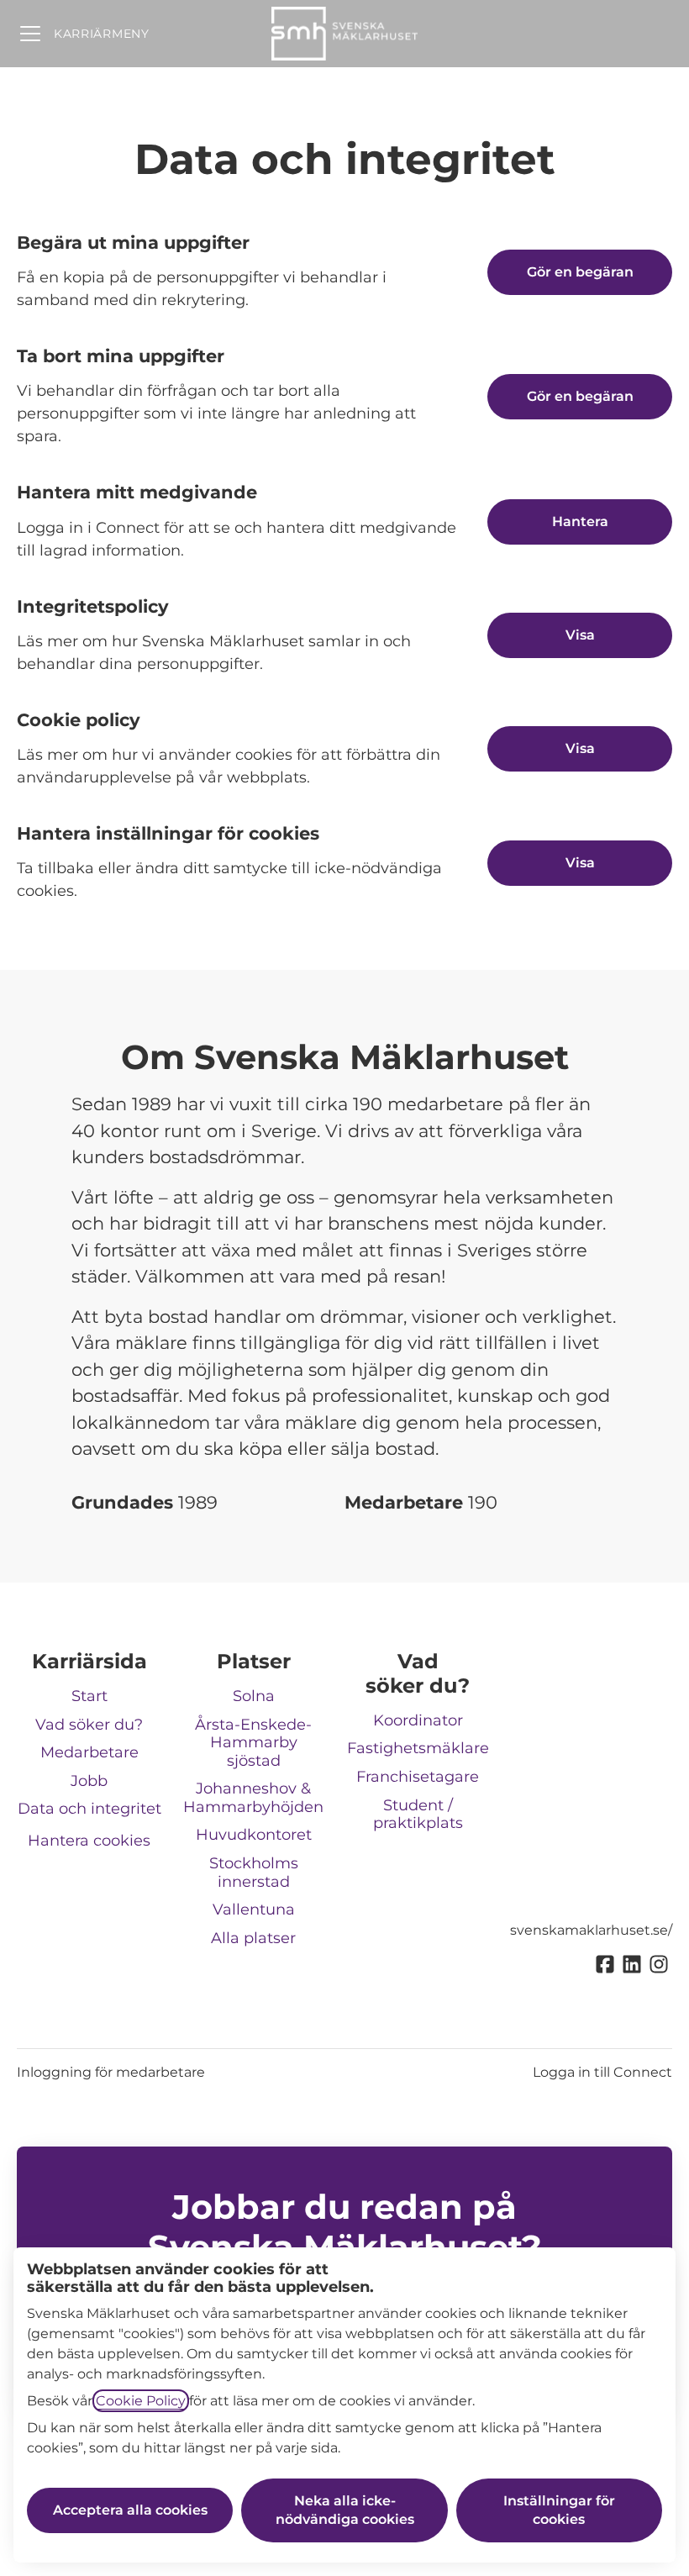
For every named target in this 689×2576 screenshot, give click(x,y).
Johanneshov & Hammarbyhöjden (253, 1798)
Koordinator (418, 1720)
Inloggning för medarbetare (111, 2072)
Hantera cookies (89, 1841)
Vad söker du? (89, 1725)
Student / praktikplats (418, 1815)
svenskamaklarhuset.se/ (591, 1930)
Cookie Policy (141, 2401)
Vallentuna (254, 1910)
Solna (254, 1696)
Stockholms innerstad (254, 1873)
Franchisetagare (418, 1777)
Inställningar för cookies (559, 2510)
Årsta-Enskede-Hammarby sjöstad (253, 1743)
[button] (580, 863)
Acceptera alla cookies (130, 2510)
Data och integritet (89, 1809)
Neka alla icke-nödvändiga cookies (345, 2510)
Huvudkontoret (254, 1835)
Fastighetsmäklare (418, 1748)
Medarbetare (89, 1752)
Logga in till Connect (602, 2072)
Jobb (89, 1781)
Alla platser (253, 1938)
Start (89, 1696)
